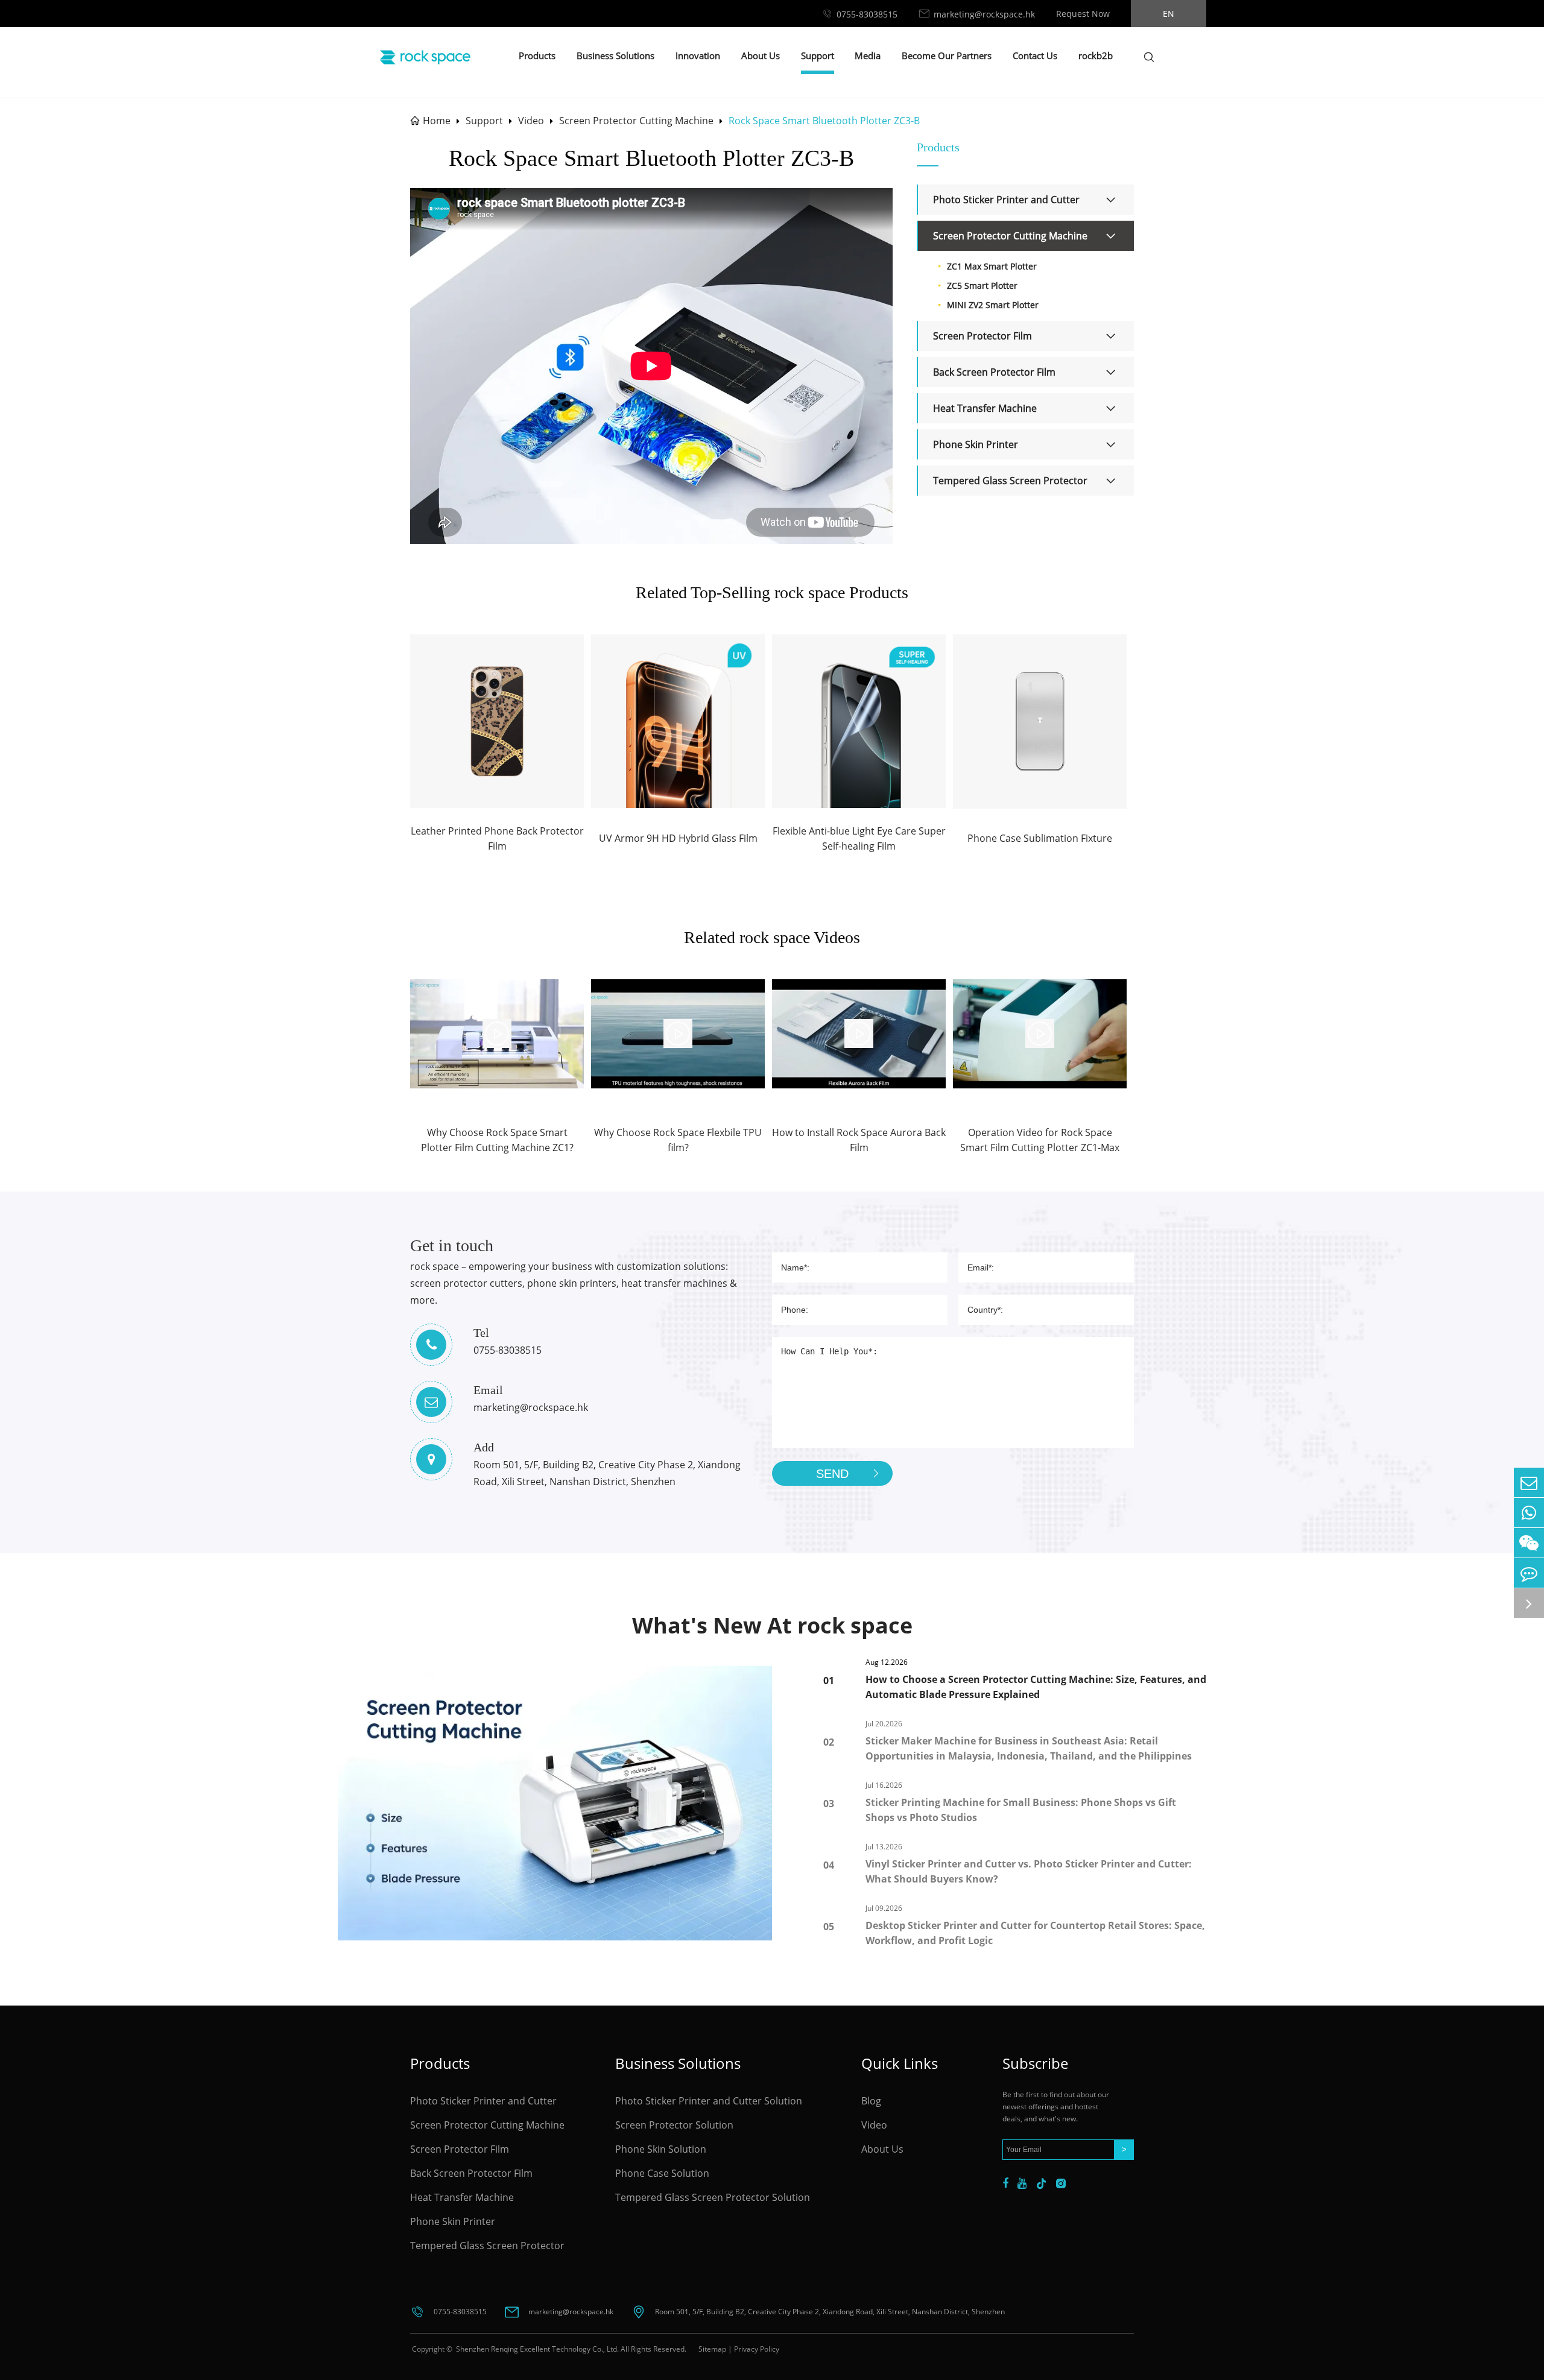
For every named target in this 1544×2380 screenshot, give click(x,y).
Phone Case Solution (662, 2173)
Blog (871, 2101)
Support (818, 55)
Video (531, 121)
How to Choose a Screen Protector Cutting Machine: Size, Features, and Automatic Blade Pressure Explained (1036, 1687)
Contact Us (1035, 55)
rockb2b (1096, 55)
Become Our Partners (947, 55)
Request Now (1083, 14)
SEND (832, 1474)
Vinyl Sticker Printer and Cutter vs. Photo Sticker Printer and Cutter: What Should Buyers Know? (1029, 1871)
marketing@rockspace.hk (984, 14)
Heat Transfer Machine (985, 408)
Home (437, 121)
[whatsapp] (1529, 1513)
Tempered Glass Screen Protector (1010, 481)
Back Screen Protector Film (994, 372)
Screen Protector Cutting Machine (636, 121)
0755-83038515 (867, 14)
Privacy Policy (757, 2349)
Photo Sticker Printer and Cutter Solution (709, 2101)
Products (537, 55)
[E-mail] (1529, 1482)
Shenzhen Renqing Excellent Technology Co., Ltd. (536, 2349)
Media (868, 55)
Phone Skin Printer (976, 444)
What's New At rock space (772, 1625)
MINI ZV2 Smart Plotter (993, 305)
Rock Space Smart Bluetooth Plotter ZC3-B (824, 121)
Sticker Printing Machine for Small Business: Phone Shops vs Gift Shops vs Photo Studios (1021, 1810)
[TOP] (1529, 1603)
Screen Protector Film (982, 336)
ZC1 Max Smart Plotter (992, 266)
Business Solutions (615, 55)
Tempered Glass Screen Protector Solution (713, 2197)
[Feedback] (1529, 1573)
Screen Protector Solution (674, 2125)
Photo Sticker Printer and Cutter (1006, 200)
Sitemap (712, 2349)
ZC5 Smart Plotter (982, 286)
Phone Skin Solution (661, 2149)
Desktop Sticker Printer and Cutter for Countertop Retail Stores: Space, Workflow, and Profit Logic (1035, 1933)
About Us (761, 55)
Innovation (698, 55)
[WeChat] (1529, 1543)
